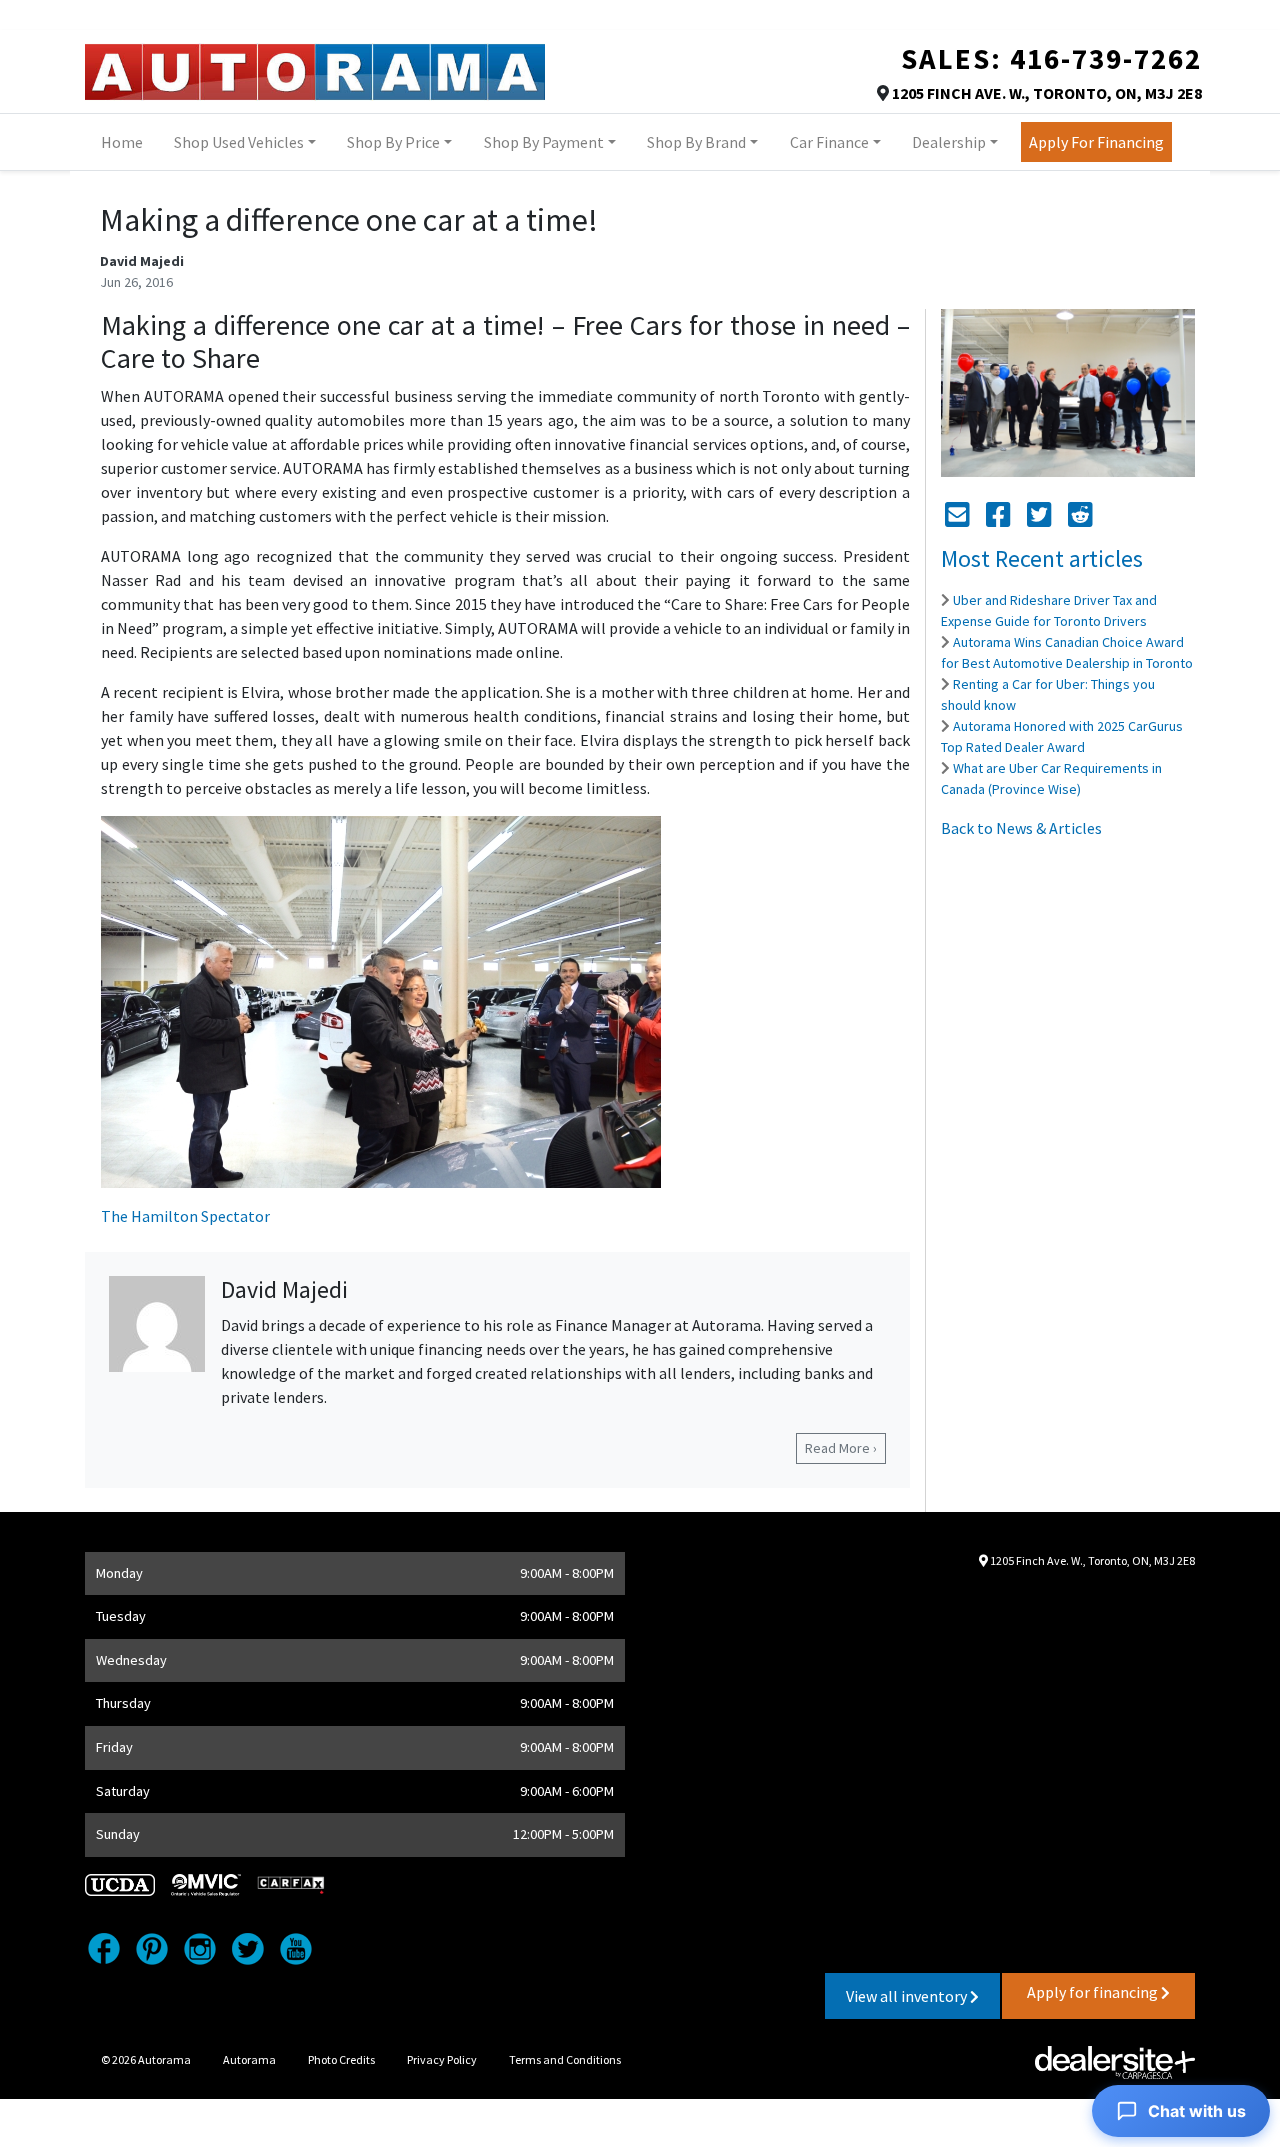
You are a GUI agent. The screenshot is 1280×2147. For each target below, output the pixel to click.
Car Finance (829, 142)
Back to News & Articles (1021, 828)
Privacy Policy (442, 2059)
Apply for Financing (1096, 142)
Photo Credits (341, 2059)
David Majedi (142, 261)
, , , (1047, 93)
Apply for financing (1094, 1992)
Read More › (841, 1448)
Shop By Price (393, 142)
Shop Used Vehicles (239, 142)
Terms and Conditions (565, 2059)
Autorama (249, 2059)
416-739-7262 (1106, 59)
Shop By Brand (696, 142)
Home (122, 142)
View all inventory (908, 1996)
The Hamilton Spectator (185, 1216)
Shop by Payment (544, 142)
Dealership (949, 142)
